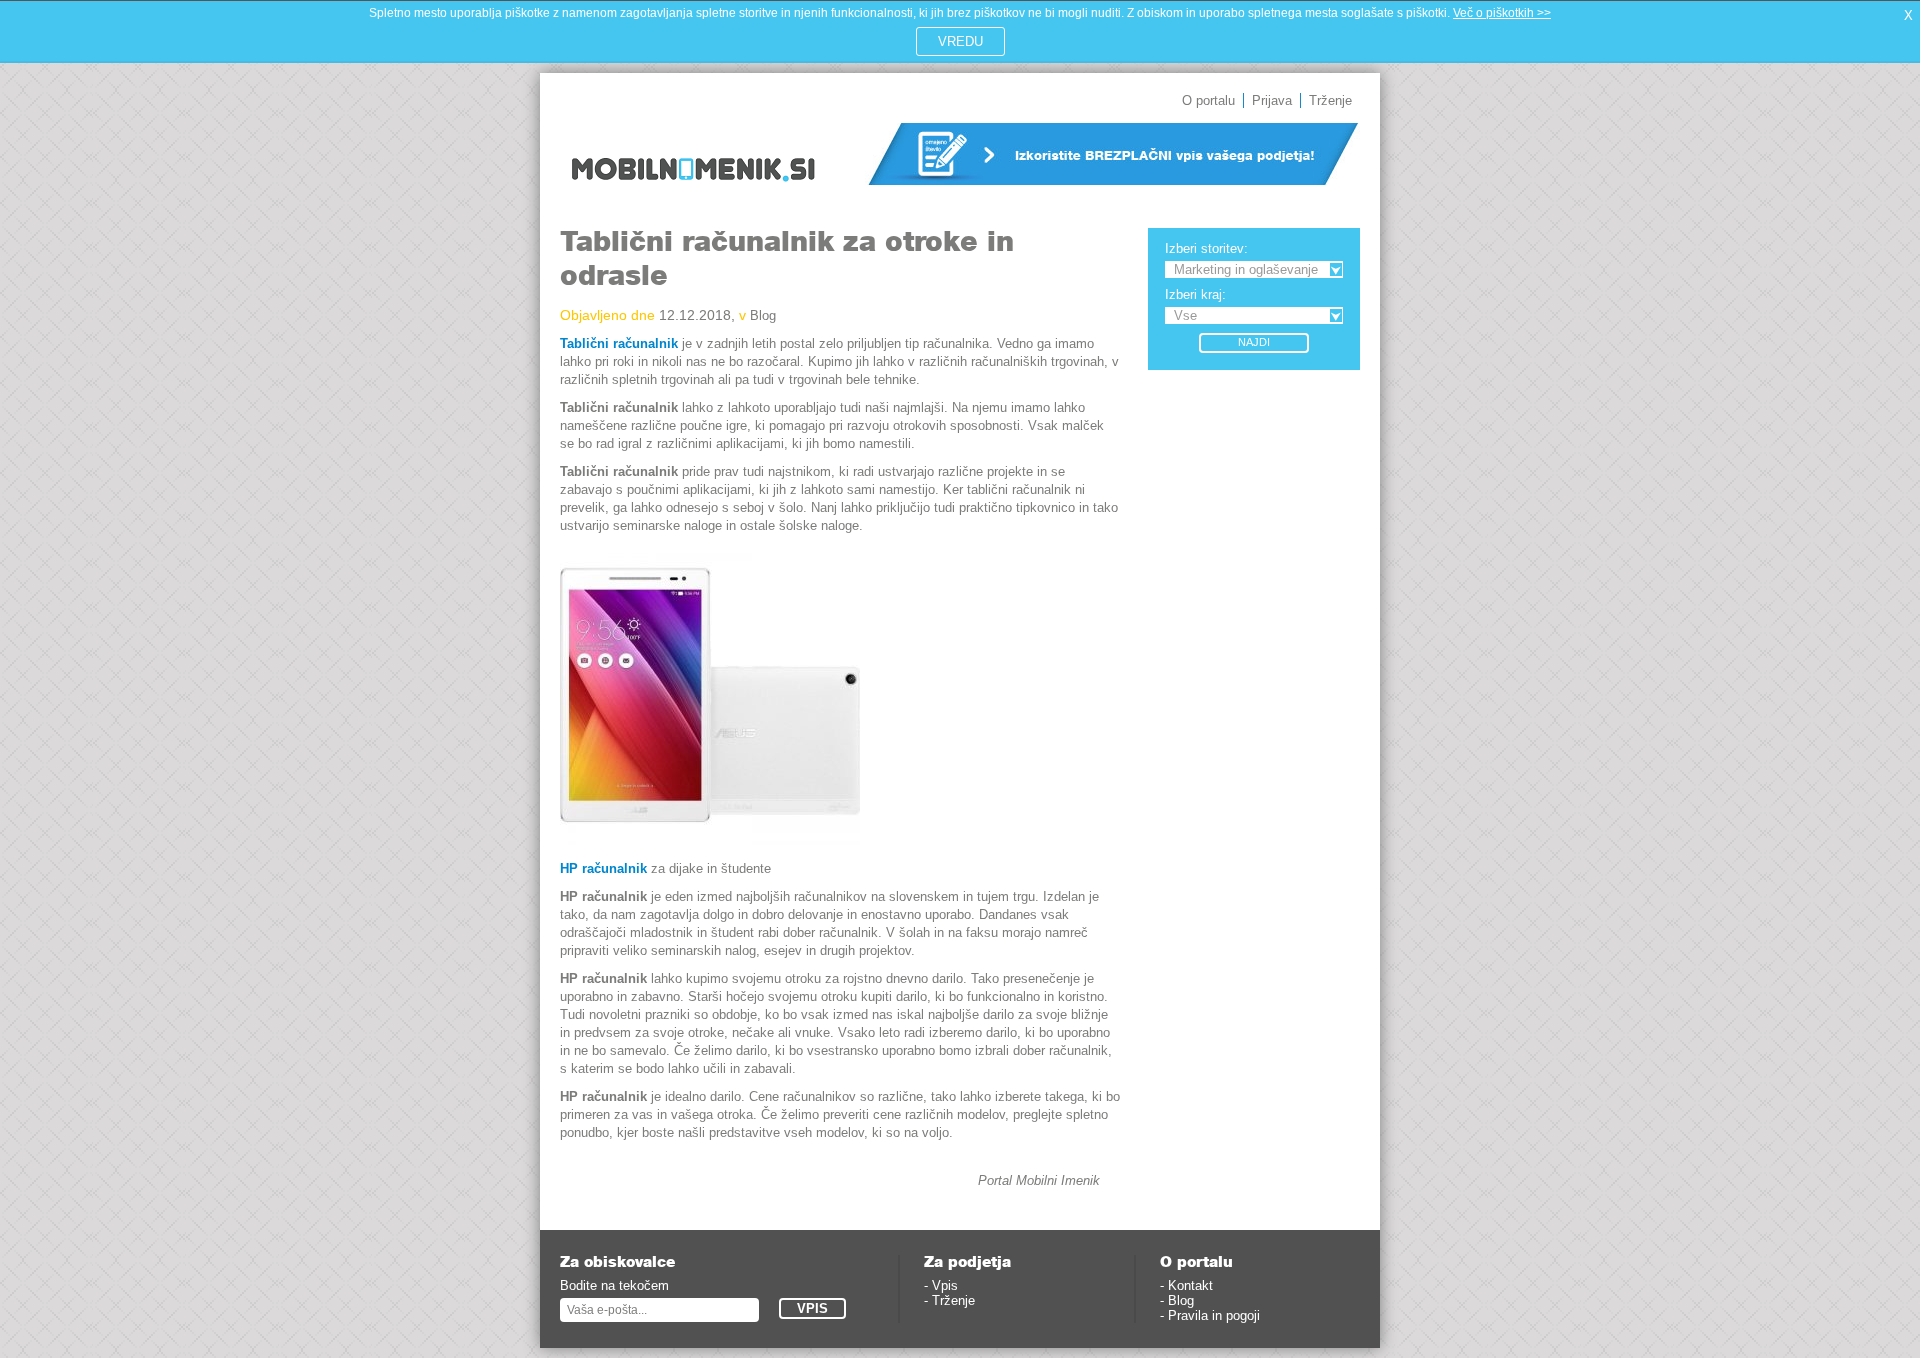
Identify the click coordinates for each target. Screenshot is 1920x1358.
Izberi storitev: (1206, 248)
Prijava (1272, 100)
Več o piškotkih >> (1502, 13)
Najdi (1254, 342)
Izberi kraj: (1195, 294)
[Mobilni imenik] (692, 195)
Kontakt (1190, 1285)
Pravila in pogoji (1214, 1315)
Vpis (945, 1285)
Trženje (1330, 100)
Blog (763, 315)
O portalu (1208, 100)
